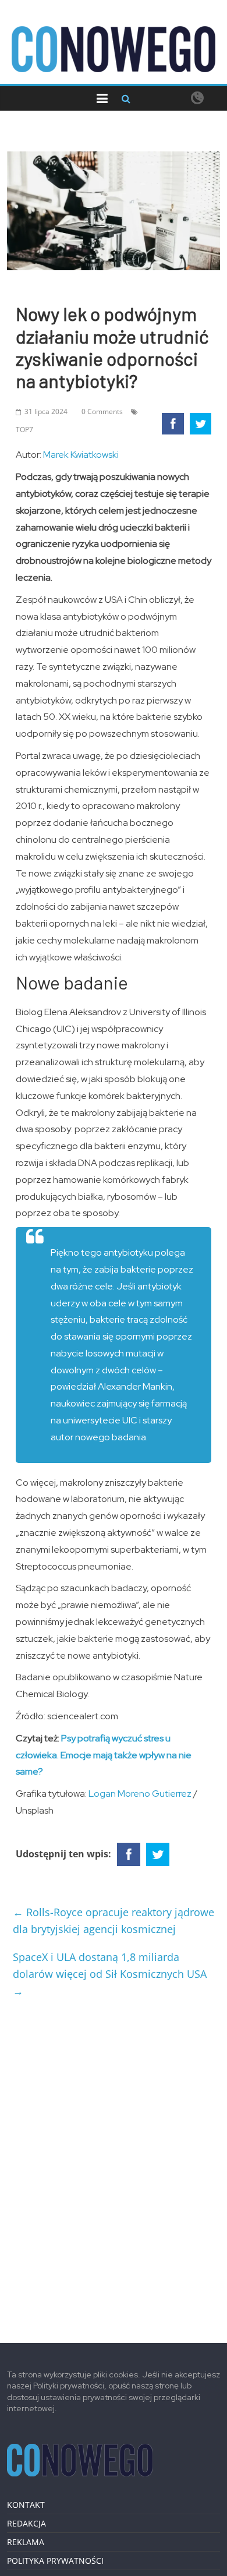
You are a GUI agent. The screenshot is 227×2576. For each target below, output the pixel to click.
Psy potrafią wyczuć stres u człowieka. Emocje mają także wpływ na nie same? (104, 1755)
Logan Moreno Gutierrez (140, 1794)
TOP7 (24, 430)
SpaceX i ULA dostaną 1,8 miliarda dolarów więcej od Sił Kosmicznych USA (110, 1974)
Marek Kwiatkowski (81, 455)
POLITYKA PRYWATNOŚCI (55, 2561)
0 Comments (102, 411)
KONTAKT (26, 2505)
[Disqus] (114, 2165)
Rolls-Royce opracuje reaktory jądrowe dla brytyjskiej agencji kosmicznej (114, 1920)
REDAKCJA (26, 2523)
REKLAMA (26, 2542)
